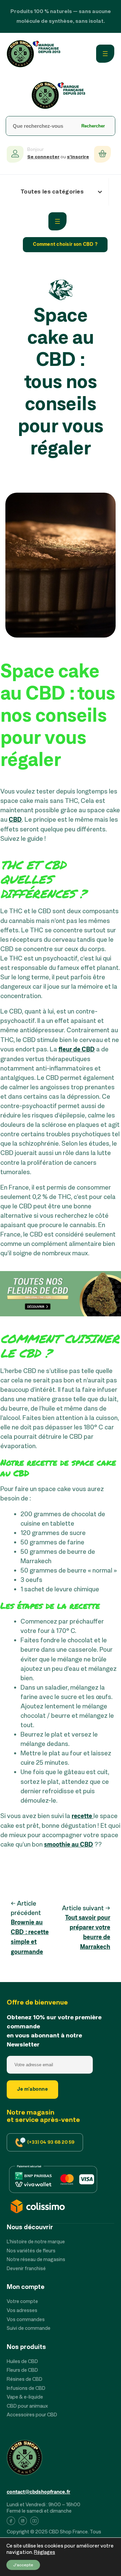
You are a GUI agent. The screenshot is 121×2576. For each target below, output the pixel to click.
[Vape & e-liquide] (25, 2397)
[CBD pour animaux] (27, 2406)
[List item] (11, 2522)
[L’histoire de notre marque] (36, 2242)
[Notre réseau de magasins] (36, 2260)
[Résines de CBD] (25, 2380)
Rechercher (93, 126)
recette (83, 1816)
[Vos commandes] (26, 2320)
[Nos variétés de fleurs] (31, 2251)
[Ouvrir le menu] (105, 54)
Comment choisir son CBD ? (65, 244)
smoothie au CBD (69, 1845)
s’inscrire (78, 157)
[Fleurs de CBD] (22, 2371)
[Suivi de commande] (29, 2329)
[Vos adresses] (22, 2311)
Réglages (45, 2553)
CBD (15, 820)
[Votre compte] (22, 2302)
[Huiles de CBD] (22, 2362)
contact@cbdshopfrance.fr (38, 2492)
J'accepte (23, 2565)
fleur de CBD (77, 1050)
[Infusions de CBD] (26, 2389)
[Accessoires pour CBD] (32, 2415)
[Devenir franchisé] (26, 2269)
